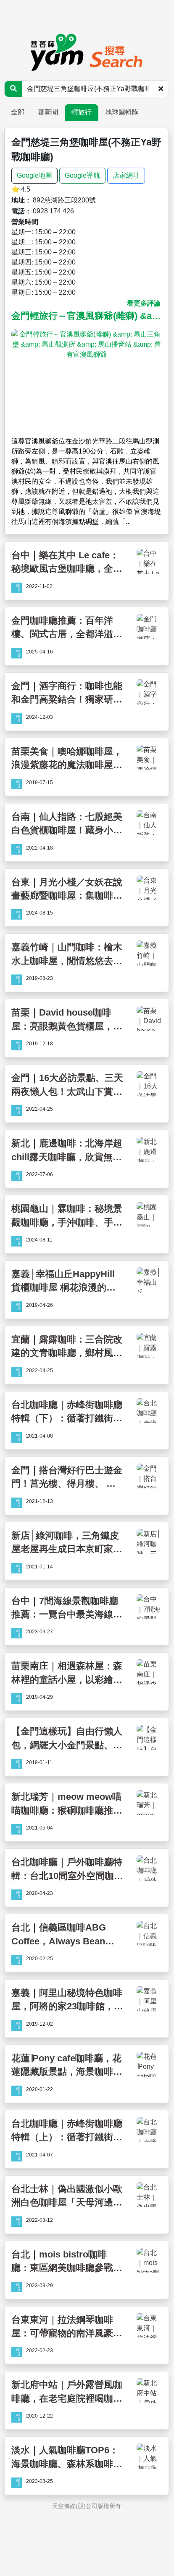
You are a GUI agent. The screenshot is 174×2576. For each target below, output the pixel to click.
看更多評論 (144, 303)
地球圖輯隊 (122, 112)
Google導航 (82, 175)
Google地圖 (34, 175)
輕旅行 (82, 112)
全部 (18, 112)
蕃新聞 (48, 112)
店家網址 (126, 175)
